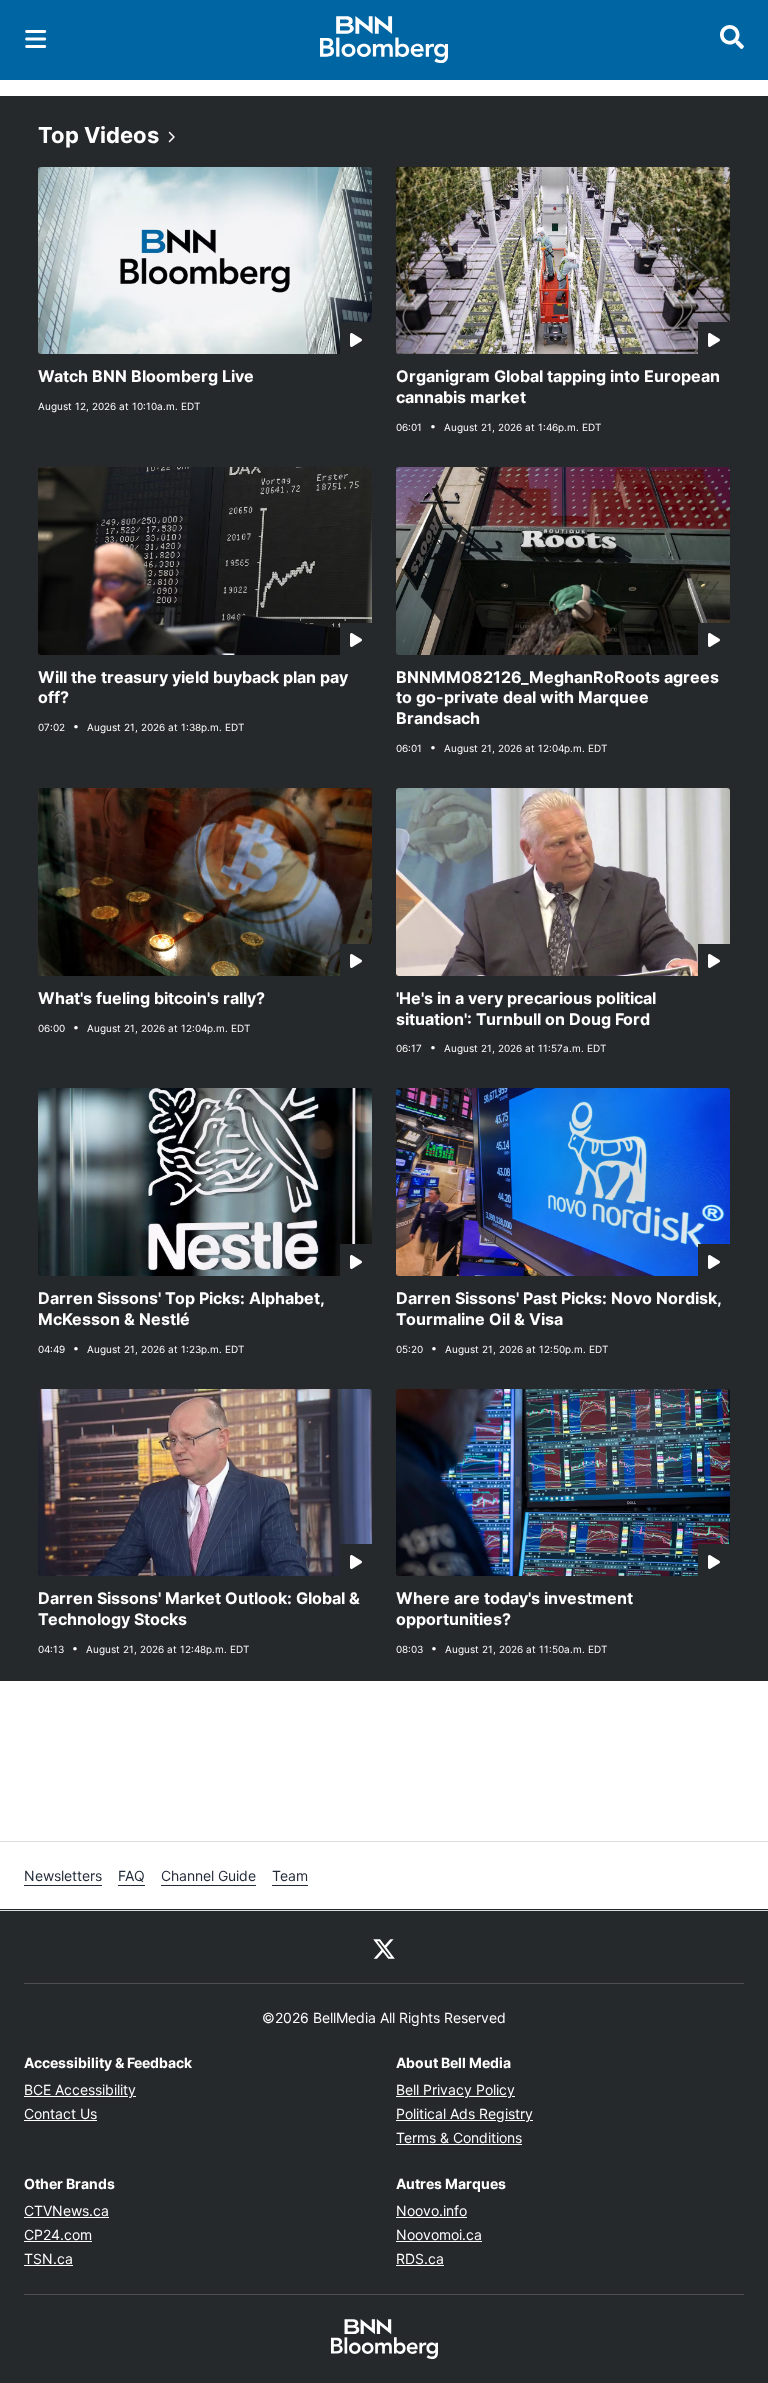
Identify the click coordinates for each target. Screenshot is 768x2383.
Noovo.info (431, 2210)
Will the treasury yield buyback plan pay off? (193, 687)
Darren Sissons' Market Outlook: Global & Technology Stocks (199, 1608)
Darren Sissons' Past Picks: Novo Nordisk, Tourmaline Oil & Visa (559, 1308)
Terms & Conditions (459, 2137)
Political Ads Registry (464, 2113)
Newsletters (63, 1875)
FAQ (131, 1875)
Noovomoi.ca (439, 2234)
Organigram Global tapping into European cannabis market (558, 386)
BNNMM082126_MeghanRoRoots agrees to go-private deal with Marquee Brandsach (557, 698)
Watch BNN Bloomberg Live (146, 376)
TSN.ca (48, 2258)
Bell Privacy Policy (455, 2089)
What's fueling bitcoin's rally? (151, 998)
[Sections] (36, 39)
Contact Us (60, 2113)
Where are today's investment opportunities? (514, 1608)
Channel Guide (208, 1875)
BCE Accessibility (80, 2089)
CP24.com (58, 2234)
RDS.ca (420, 2258)
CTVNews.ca (66, 2210)
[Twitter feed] (384, 1947)
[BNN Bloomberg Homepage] (384, 40)
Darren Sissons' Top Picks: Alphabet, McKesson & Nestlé (181, 1308)
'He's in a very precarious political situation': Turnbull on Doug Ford (526, 1008)
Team (290, 1875)
